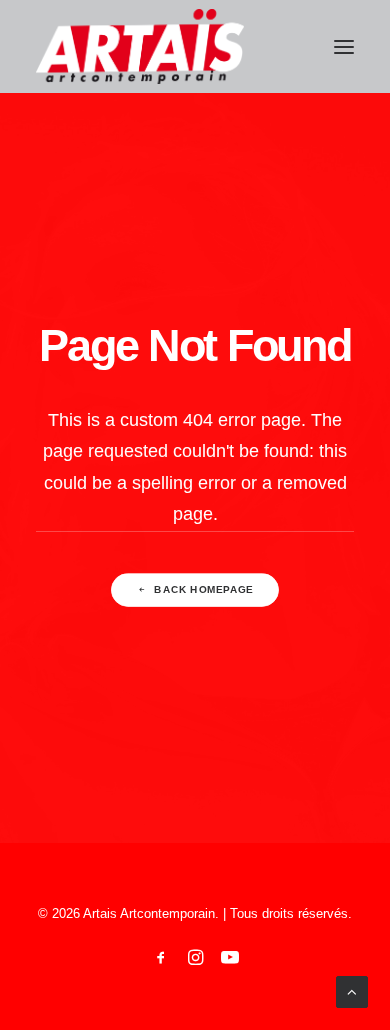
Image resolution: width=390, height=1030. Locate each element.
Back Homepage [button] (203, 589)
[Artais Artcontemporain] (140, 46)
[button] (344, 46)
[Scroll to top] (352, 990)
